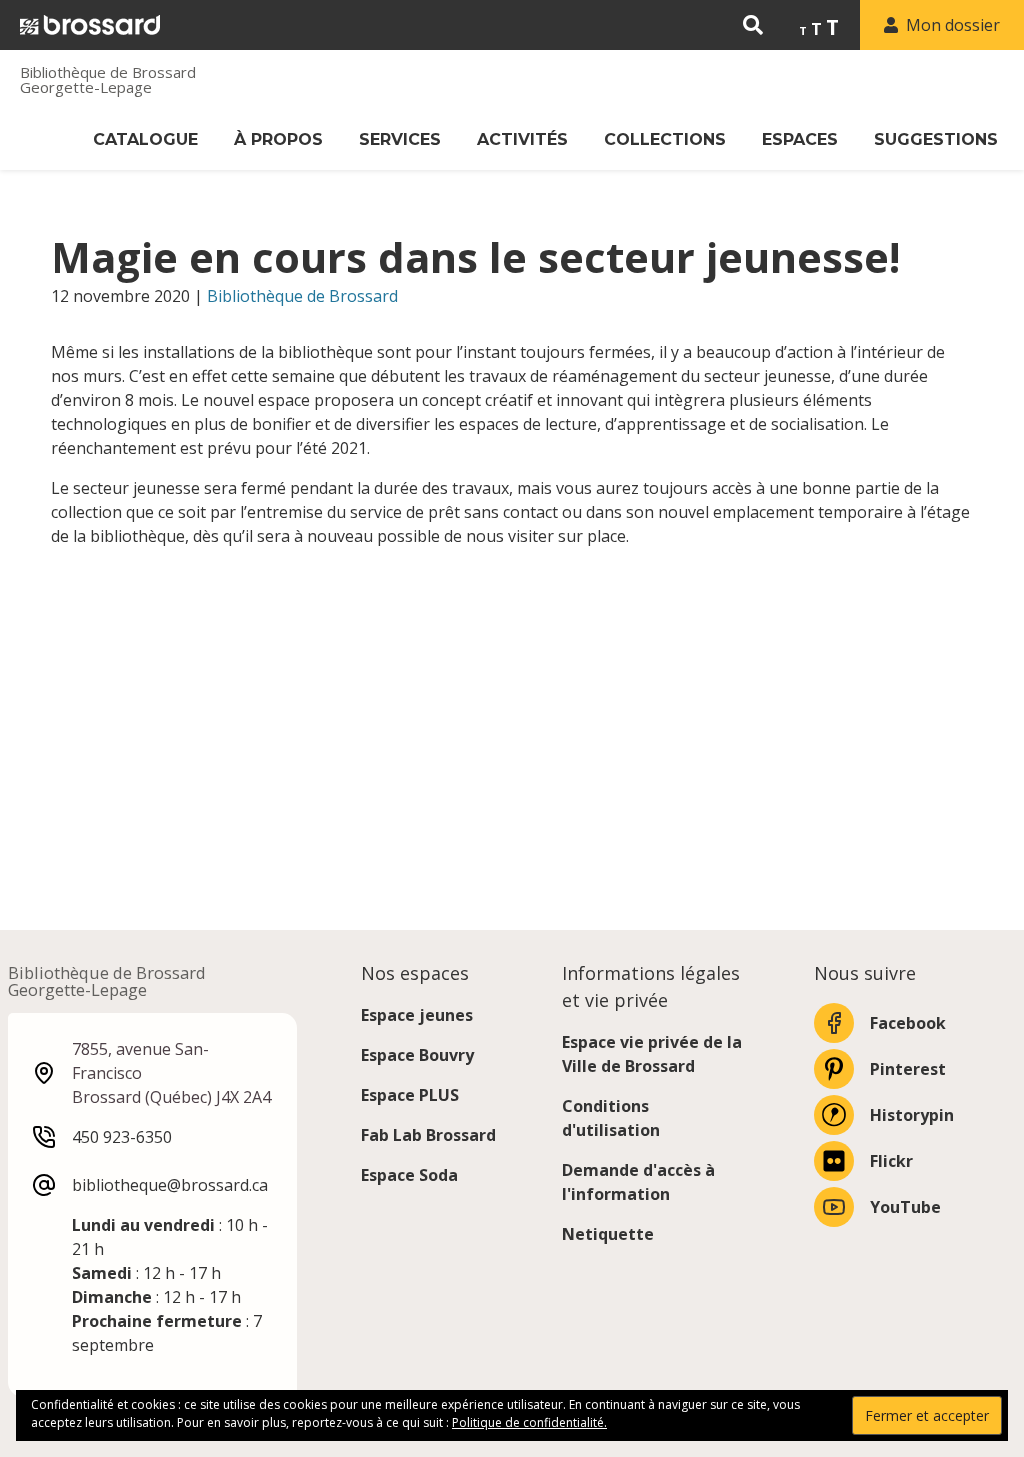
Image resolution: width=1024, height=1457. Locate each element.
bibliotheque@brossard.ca (170, 1185)
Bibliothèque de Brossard (302, 296)
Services (400, 139)
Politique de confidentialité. (529, 1422)
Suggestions (936, 139)
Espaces (800, 139)
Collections (665, 139)
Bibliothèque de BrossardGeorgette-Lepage (108, 80)
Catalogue (145, 139)
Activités (522, 139)
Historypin (912, 1115)
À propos (278, 139)
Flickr (891, 1161)
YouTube (905, 1207)
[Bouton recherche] (753, 25)
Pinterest (908, 1069)
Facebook (908, 1023)
